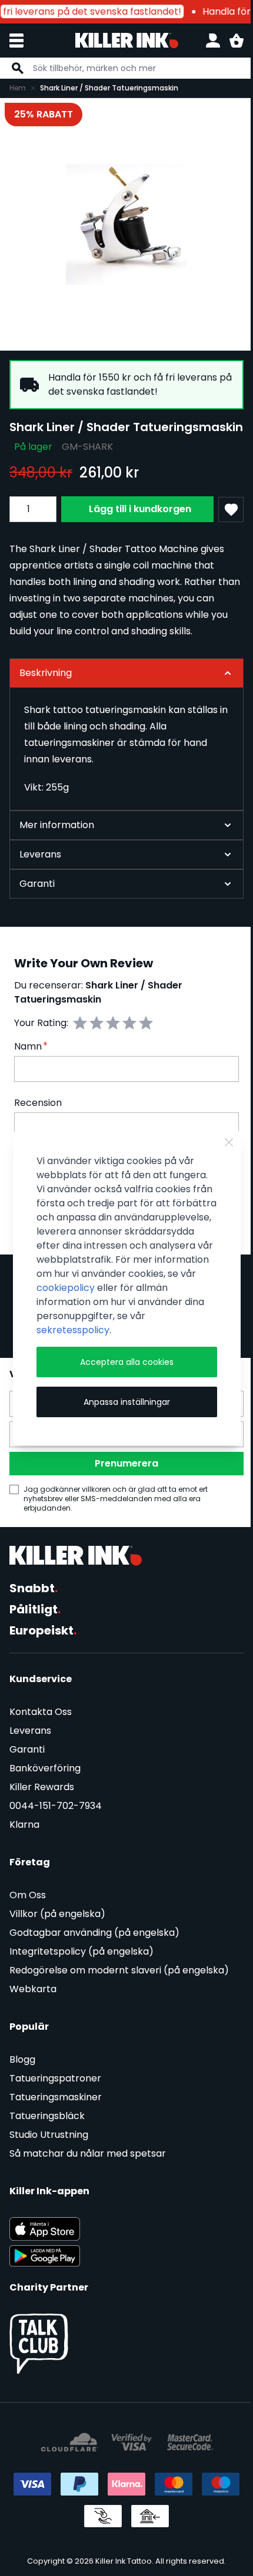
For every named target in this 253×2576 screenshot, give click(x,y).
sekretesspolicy (72, 1337)
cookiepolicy (65, 1295)
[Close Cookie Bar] (220, 1135)
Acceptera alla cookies (122, 1369)
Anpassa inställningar (122, 1409)
